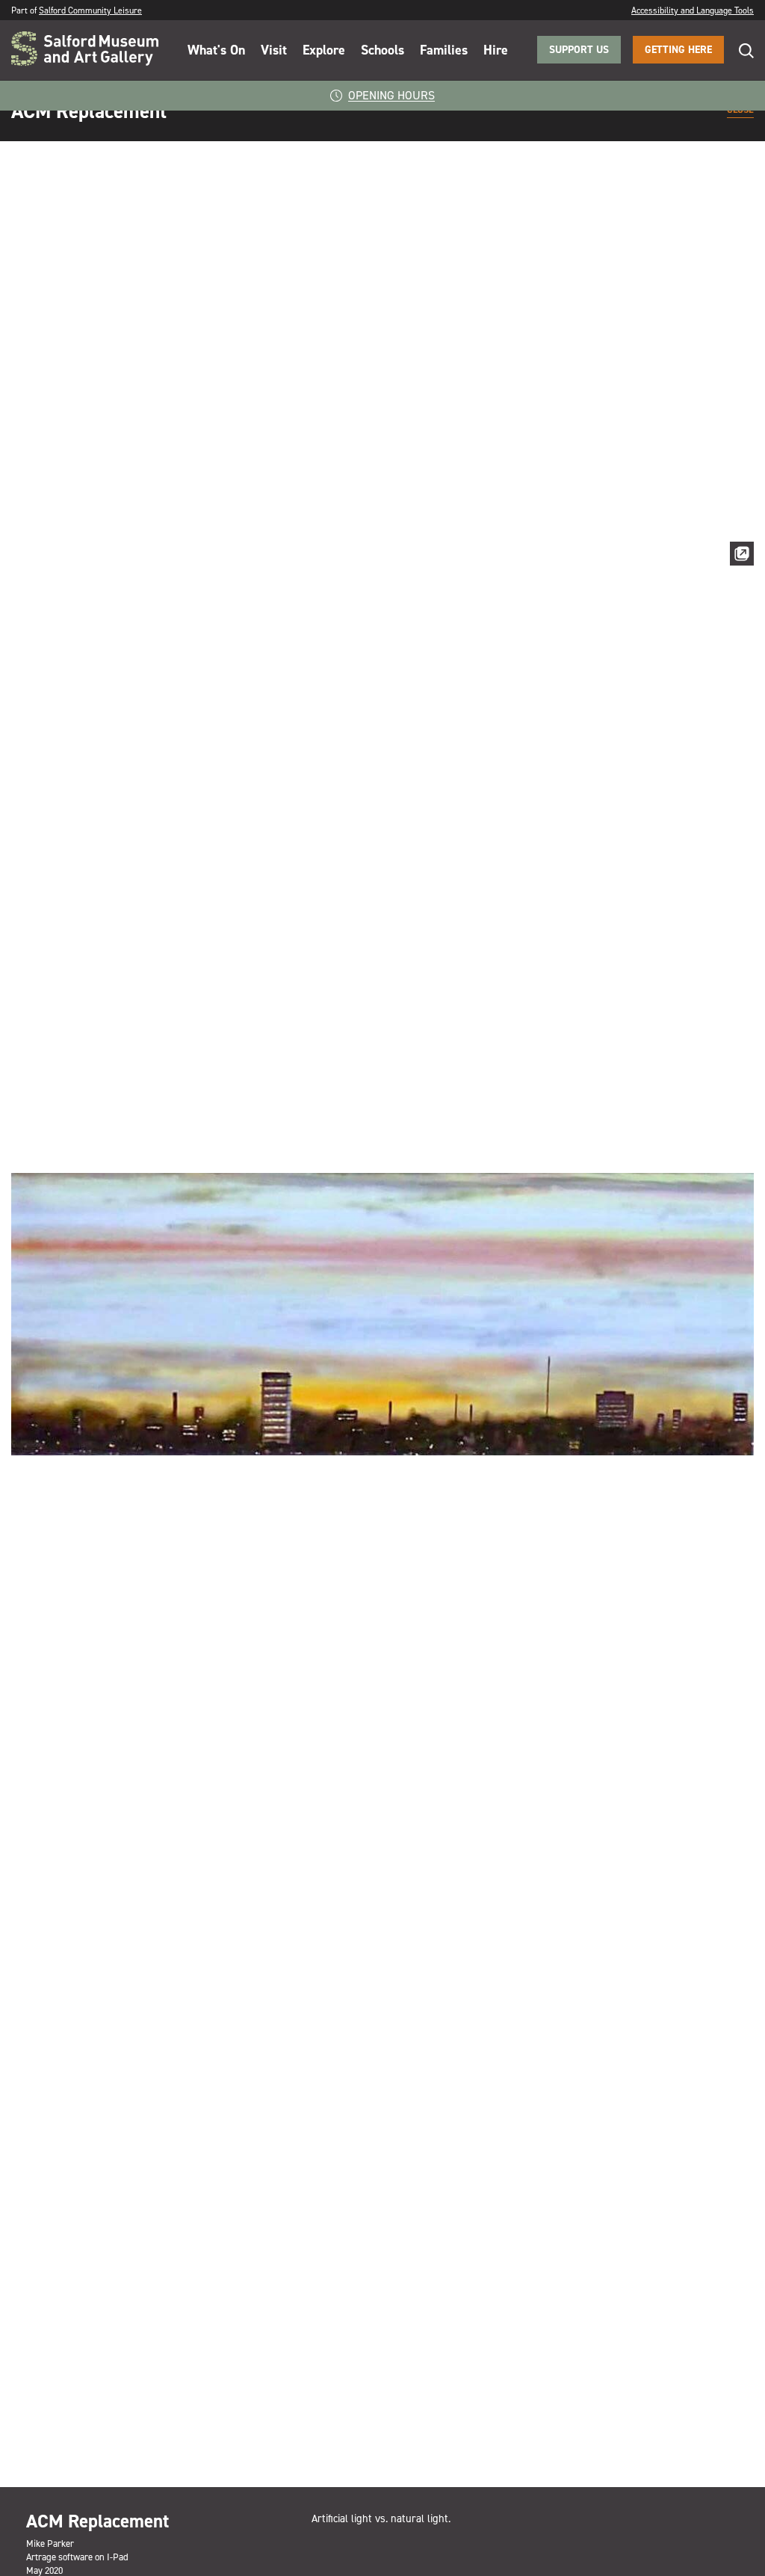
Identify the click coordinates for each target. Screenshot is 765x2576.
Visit (274, 50)
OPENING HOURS (391, 95)
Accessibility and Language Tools (693, 10)
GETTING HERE (678, 50)
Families (444, 50)
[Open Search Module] (739, 50)
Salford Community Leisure (90, 10)
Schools (382, 50)
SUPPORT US (579, 50)
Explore (324, 50)
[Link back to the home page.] (85, 50)
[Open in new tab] (742, 557)
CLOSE (740, 111)
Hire (496, 50)
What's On (216, 50)
